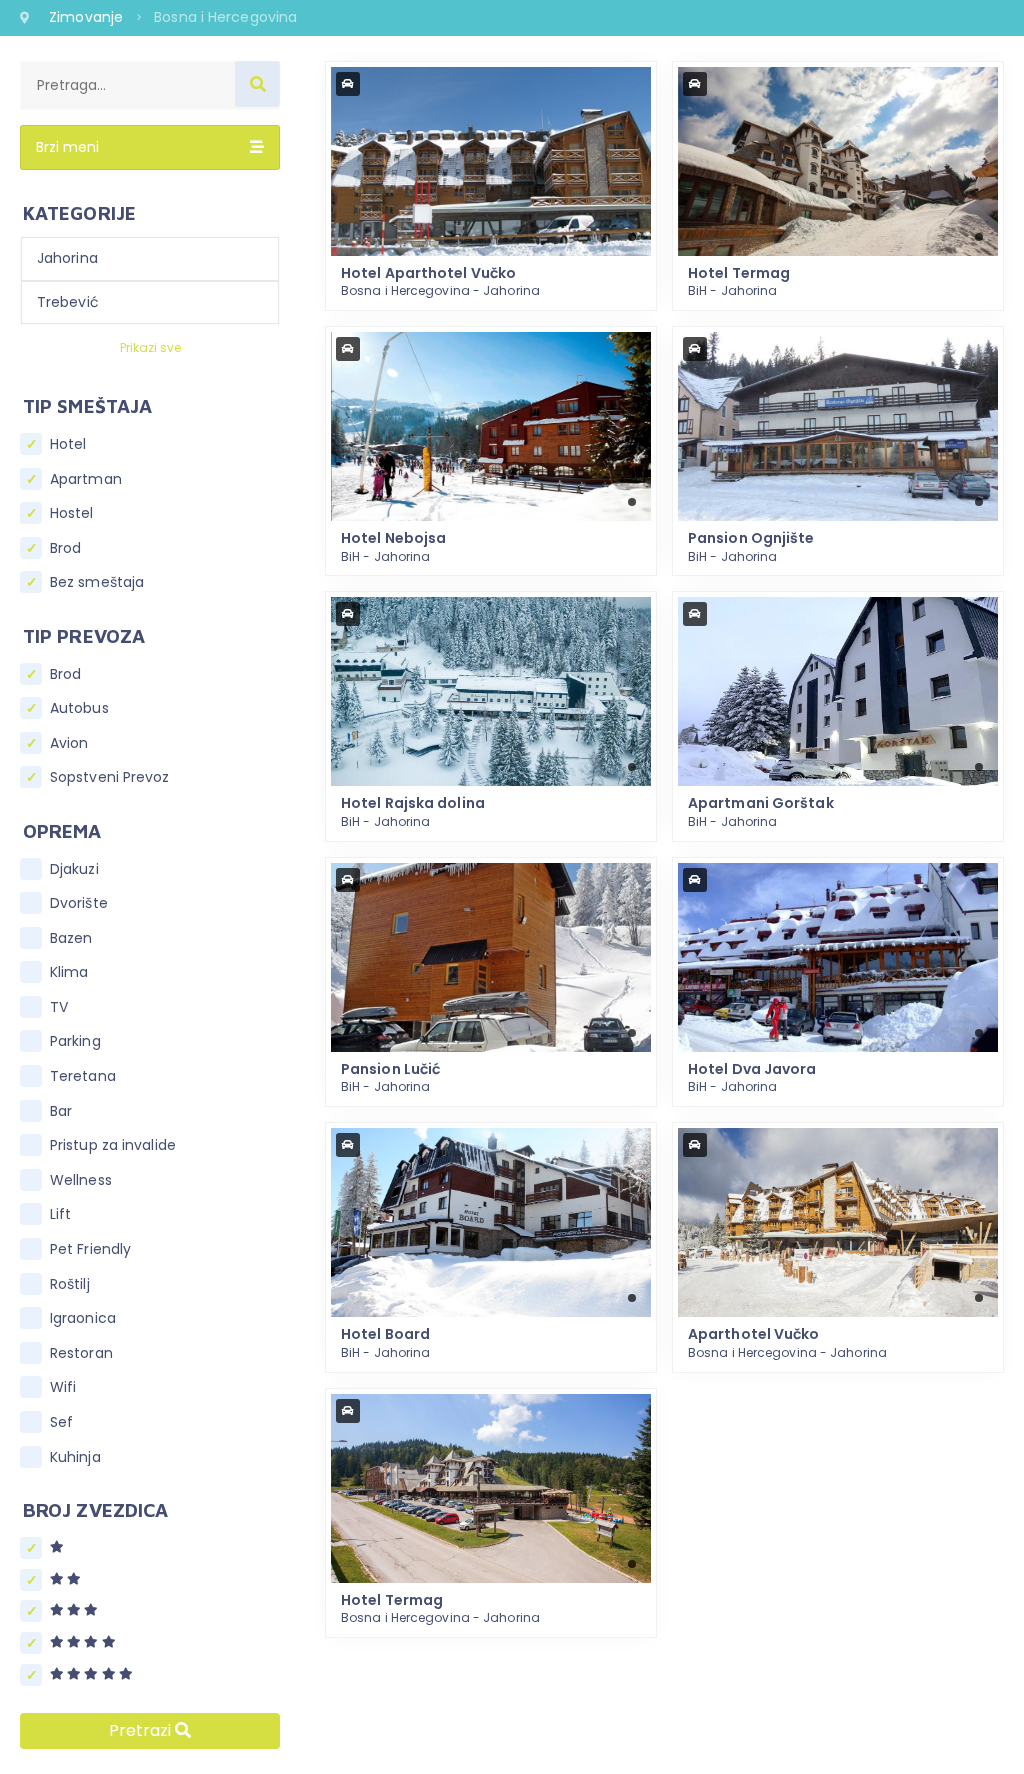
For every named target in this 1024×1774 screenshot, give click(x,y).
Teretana (83, 1076)
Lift (60, 1214)
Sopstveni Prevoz (110, 777)
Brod (65, 548)
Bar (61, 1111)
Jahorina (67, 258)
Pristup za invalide (113, 1145)
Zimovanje (88, 17)
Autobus (79, 708)
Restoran (81, 1353)
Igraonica (83, 1318)
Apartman (86, 479)
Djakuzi (74, 869)
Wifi (63, 1387)
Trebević (68, 302)
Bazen (71, 938)
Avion (69, 743)
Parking (75, 1041)
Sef (61, 1422)
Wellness (81, 1180)
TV (59, 1007)
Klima (69, 972)
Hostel (72, 513)
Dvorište (79, 903)
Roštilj (70, 1284)
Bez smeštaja (97, 582)
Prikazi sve (150, 347)
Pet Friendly (90, 1249)
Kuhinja (75, 1457)
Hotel (68, 444)
